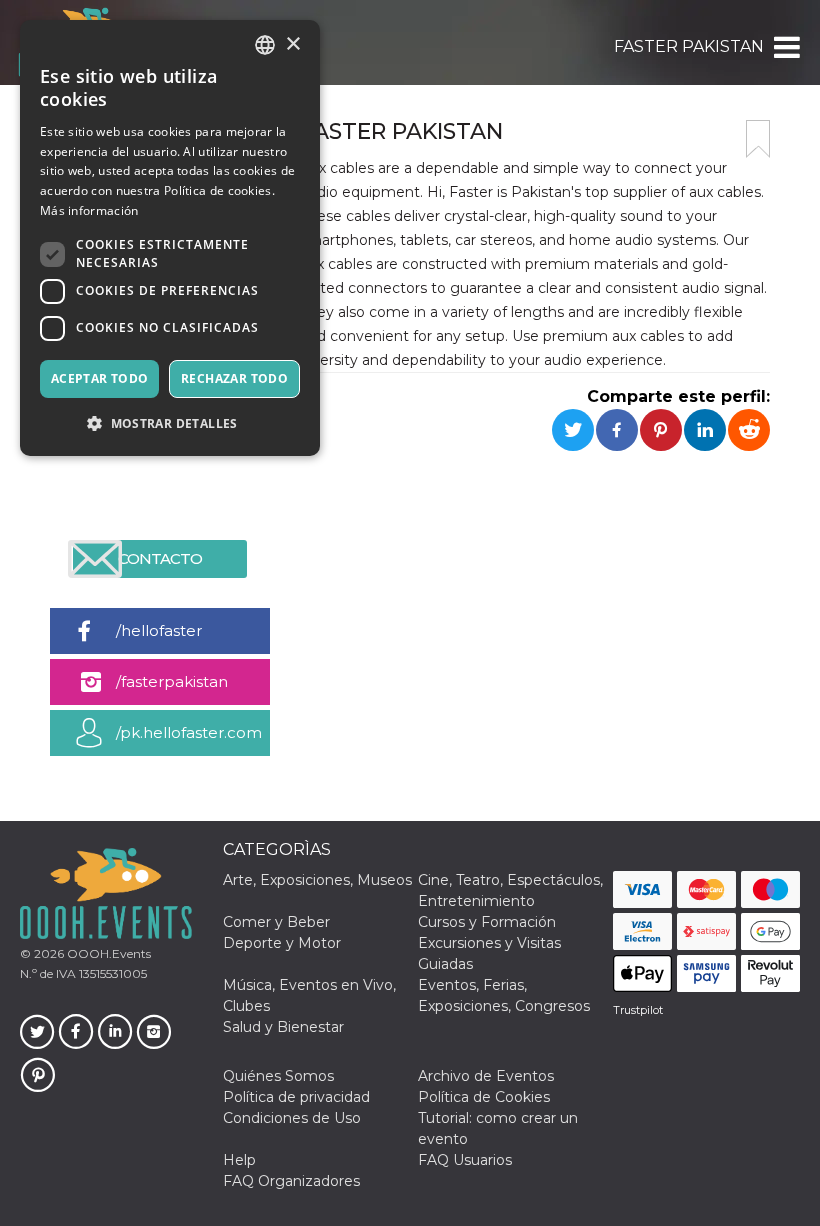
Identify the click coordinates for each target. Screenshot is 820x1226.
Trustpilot (638, 1010)
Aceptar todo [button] (100, 378)
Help (239, 1160)
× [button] (292, 44)
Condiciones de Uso (292, 1118)
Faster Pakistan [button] (689, 46)
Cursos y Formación (487, 922)
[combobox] (265, 45)
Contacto (160, 558)
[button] (785, 47)
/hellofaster (159, 630)
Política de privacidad (296, 1097)
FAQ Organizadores (291, 1181)
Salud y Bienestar (283, 1027)
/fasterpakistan (172, 681)
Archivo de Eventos (486, 1076)
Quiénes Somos (278, 1076)
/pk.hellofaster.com (189, 732)
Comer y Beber (276, 922)
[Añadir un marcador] (758, 139)
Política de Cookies (484, 1097)
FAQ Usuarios (465, 1160)
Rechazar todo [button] (234, 378)
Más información (89, 210)
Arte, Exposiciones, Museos (317, 880)
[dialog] (170, 238)
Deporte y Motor (282, 943)
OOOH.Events (107, 953)
